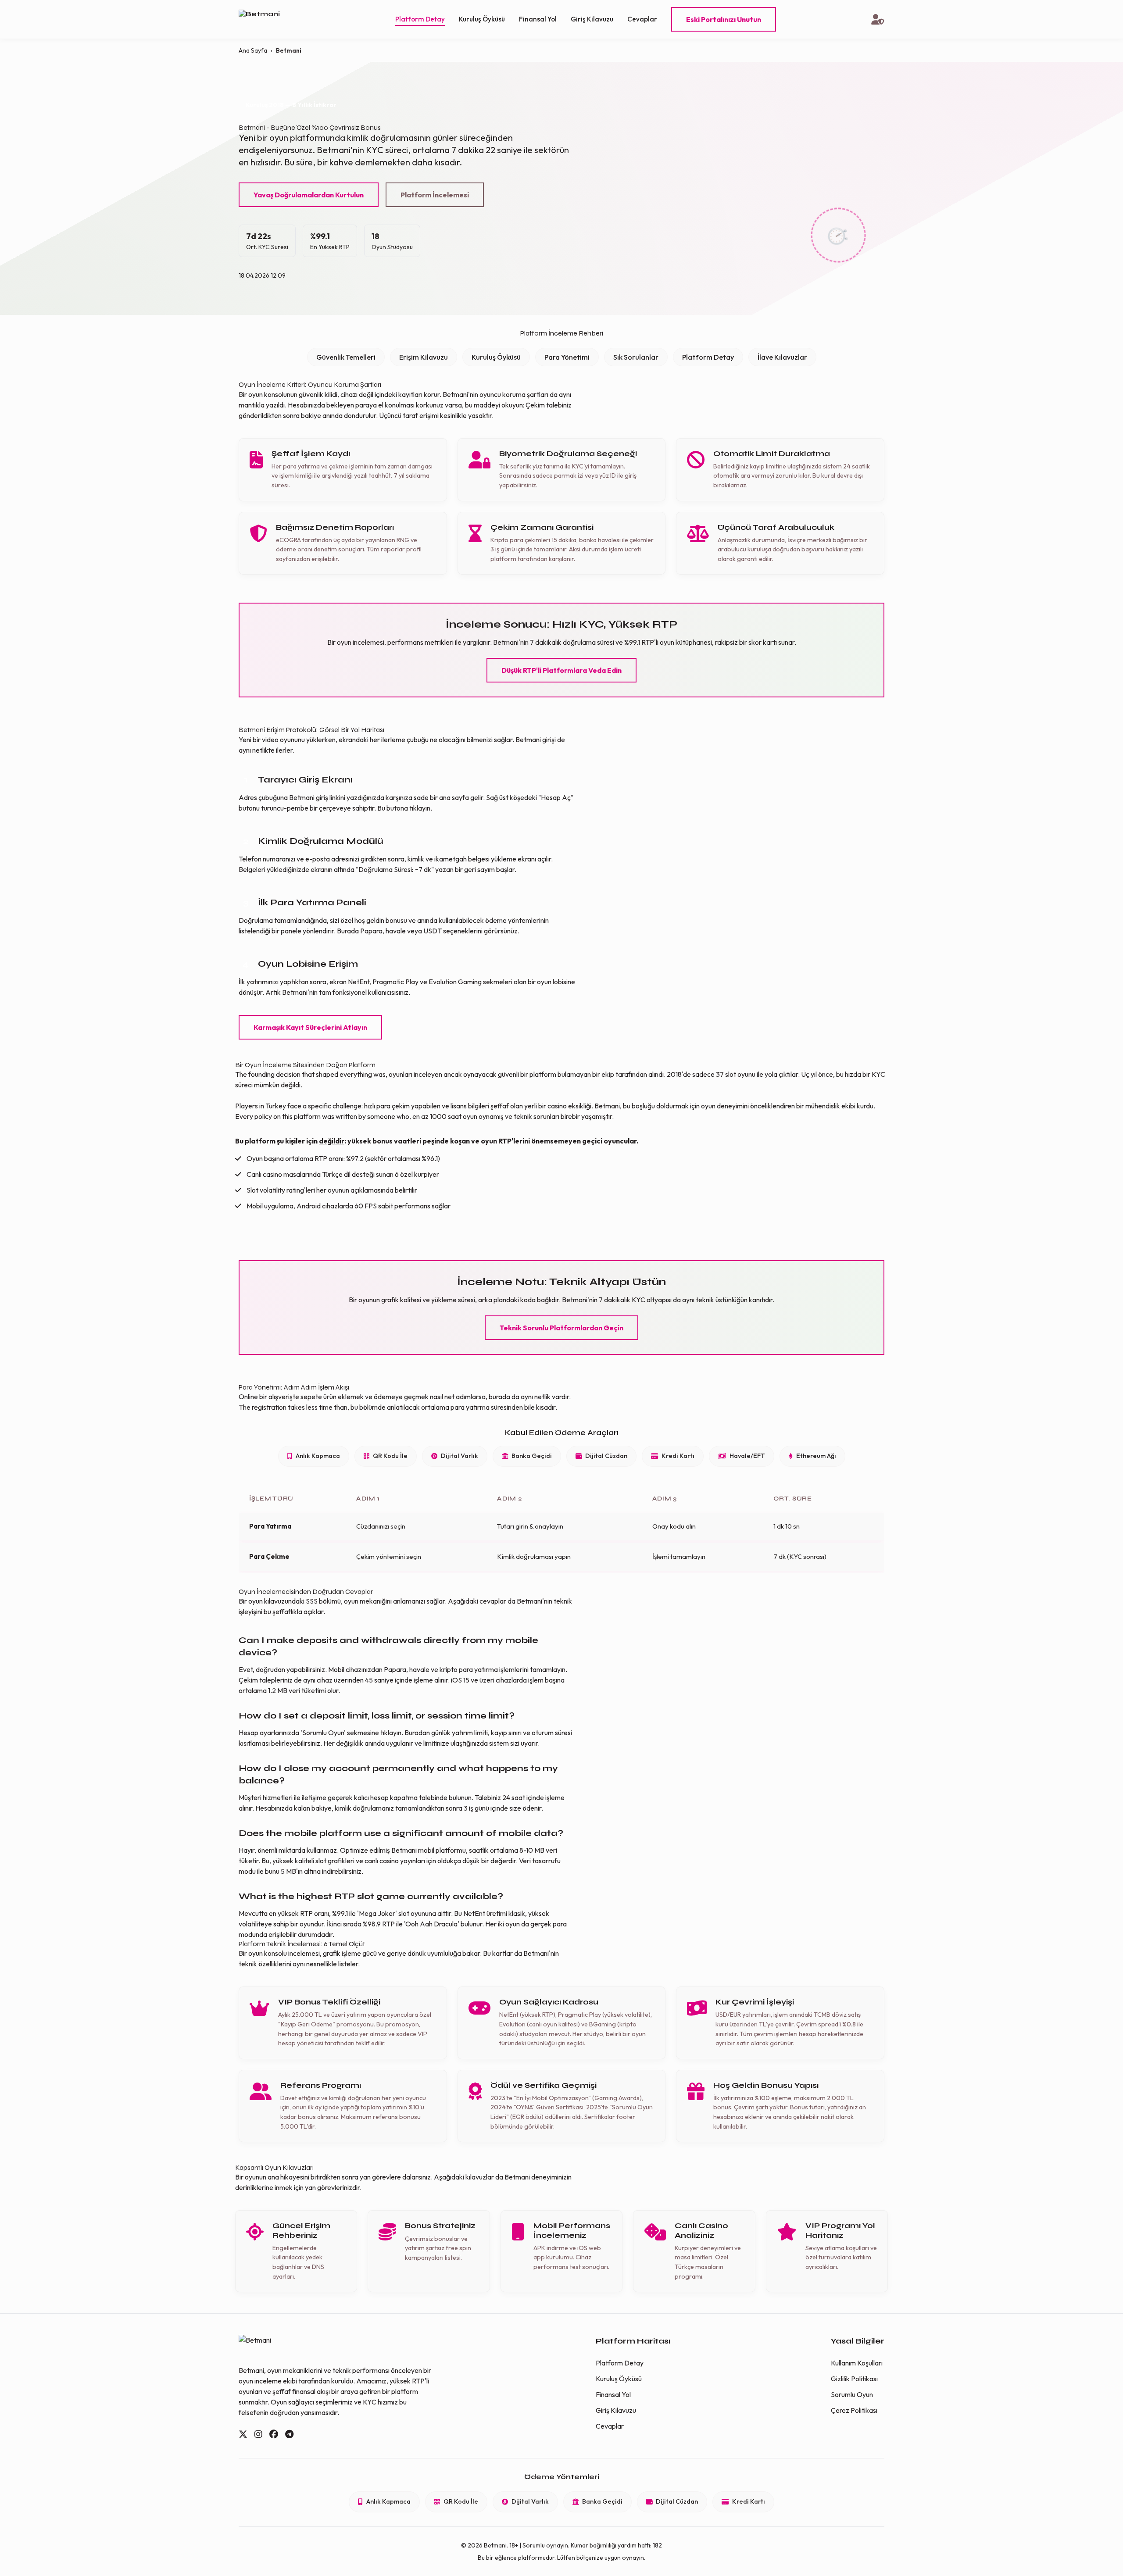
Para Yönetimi (567, 357)
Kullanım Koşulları (857, 2363)
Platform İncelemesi (435, 195)
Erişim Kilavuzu (424, 357)
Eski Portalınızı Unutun (724, 19)
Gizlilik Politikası (854, 2379)
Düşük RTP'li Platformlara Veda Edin (561, 670)
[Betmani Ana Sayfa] (269, 20)
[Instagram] (258, 2434)
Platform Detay (420, 19)
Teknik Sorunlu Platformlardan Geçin (561, 1328)
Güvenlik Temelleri (346, 357)
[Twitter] (243, 2434)
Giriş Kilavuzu (592, 19)
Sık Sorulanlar (636, 357)
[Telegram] (289, 2434)
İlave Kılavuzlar (782, 357)
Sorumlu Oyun (852, 2394)
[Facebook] (274, 2434)
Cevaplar (642, 19)
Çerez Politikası (854, 2410)
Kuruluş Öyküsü (482, 19)
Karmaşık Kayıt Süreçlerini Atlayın (310, 1027)
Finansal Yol (538, 19)
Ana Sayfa (253, 50)
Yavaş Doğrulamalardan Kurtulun (309, 195)
